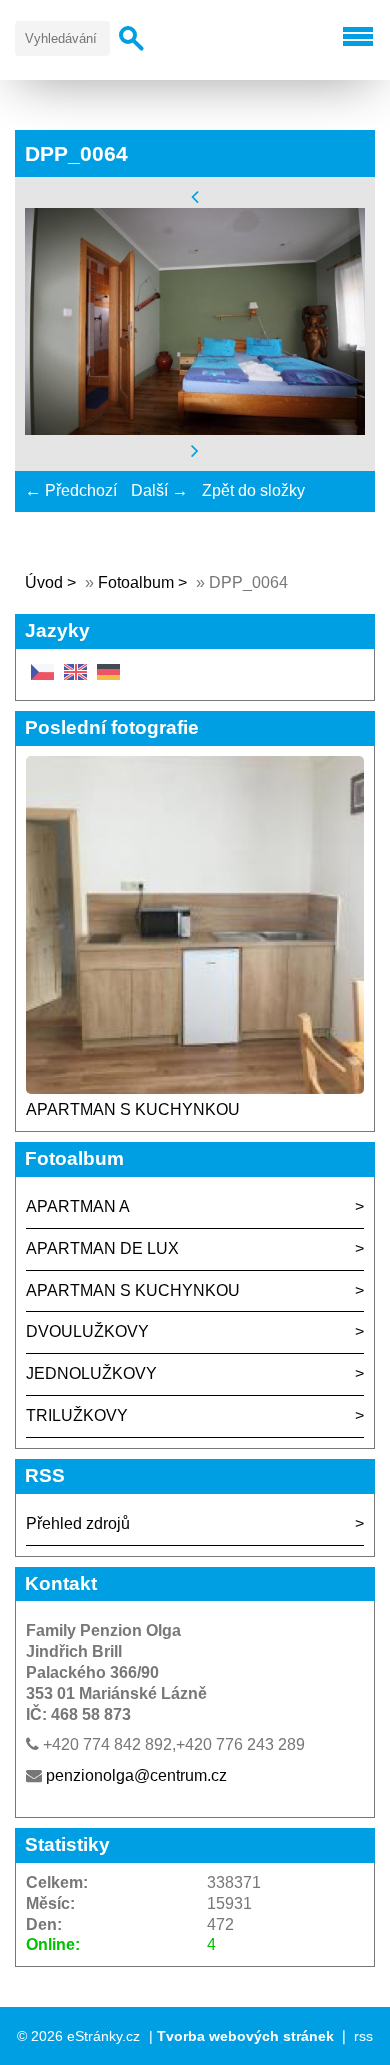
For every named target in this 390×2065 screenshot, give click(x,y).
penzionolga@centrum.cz (136, 1775)
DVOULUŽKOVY (87, 1331)
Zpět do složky (253, 490)
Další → (159, 490)
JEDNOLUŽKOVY (91, 1373)
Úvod (44, 582)
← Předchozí (71, 490)
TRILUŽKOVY (77, 1415)
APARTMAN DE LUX (102, 1248)
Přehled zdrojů (78, 1523)
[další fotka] (195, 450)
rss (363, 2036)
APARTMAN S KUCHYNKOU (133, 1109)
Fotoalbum (136, 582)
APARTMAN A (78, 1206)
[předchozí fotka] (195, 196)
